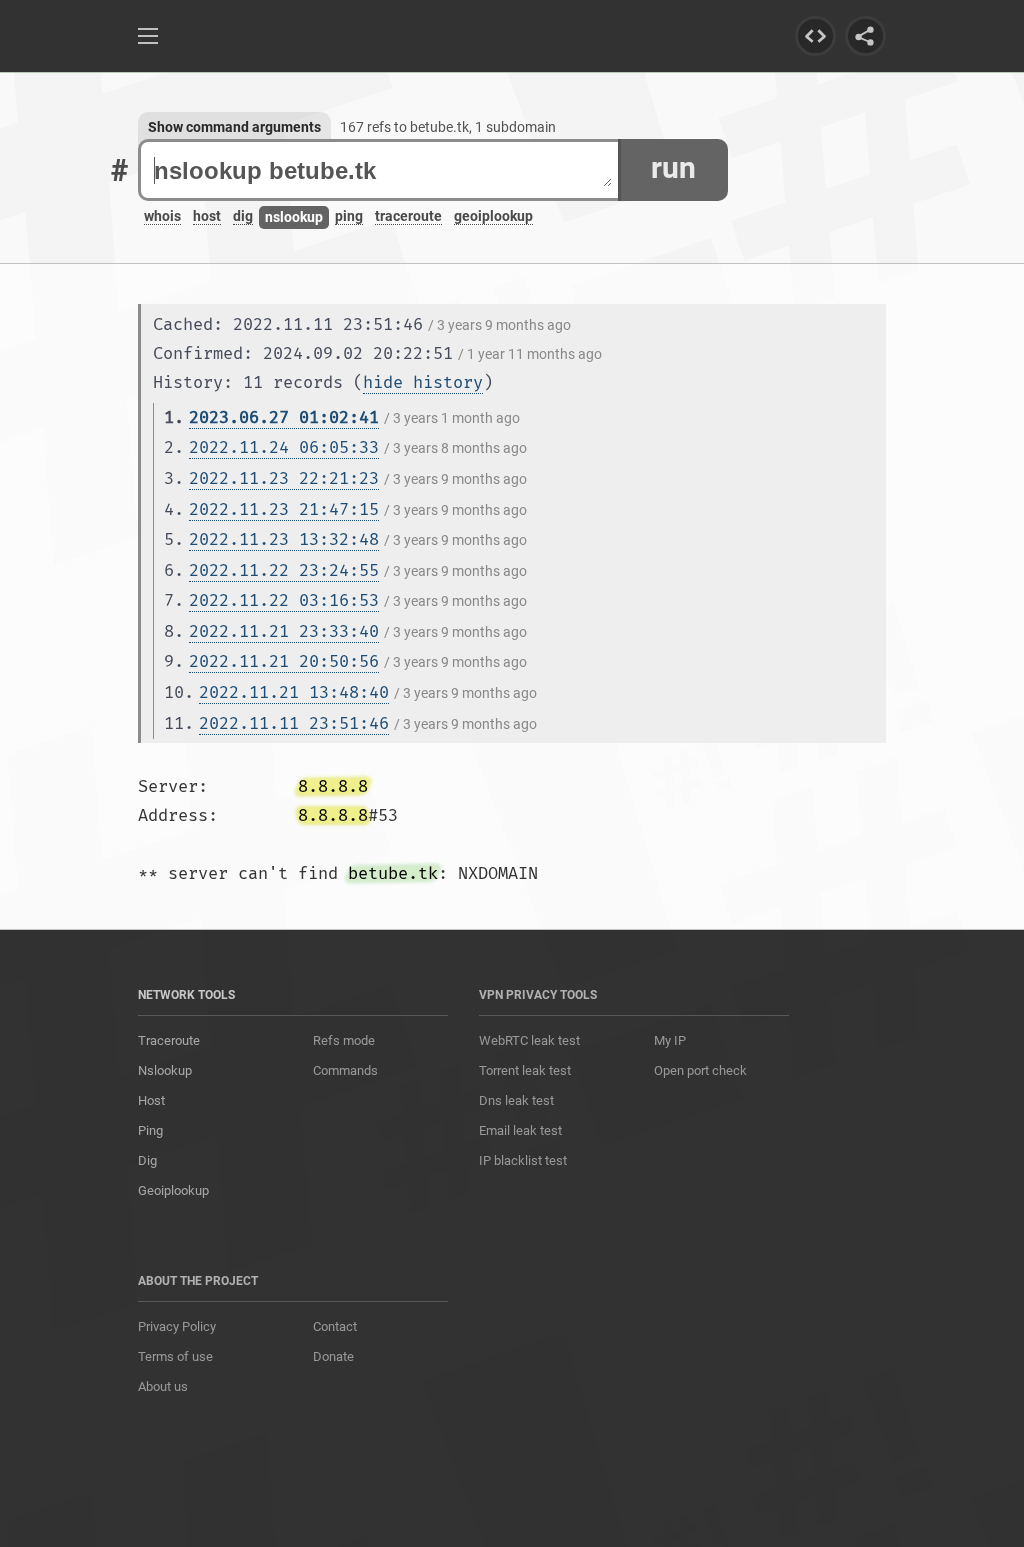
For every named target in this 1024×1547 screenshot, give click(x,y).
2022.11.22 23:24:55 (284, 570)
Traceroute (169, 1040)
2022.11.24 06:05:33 (284, 447)
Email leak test (520, 1130)
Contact (335, 1326)
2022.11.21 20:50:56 (284, 661)
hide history (423, 382)
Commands (345, 1070)
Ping (150, 1130)
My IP (670, 1040)
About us (163, 1386)
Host (151, 1100)
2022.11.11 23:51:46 (294, 723)
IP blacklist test (523, 1160)
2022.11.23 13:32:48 (284, 539)
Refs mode (344, 1040)
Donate (333, 1356)
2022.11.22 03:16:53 (284, 600)
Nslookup (165, 1070)
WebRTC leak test (529, 1040)
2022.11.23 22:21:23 (284, 478)
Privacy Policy (177, 1326)
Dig (147, 1160)
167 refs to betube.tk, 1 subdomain (448, 127)
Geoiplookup (173, 1190)
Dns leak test (516, 1100)
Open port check (700, 1070)
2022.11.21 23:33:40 (284, 631)
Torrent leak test (525, 1070)
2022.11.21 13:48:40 (294, 692)
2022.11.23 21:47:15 (284, 509)
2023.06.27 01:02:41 (284, 417)
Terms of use (175, 1356)
